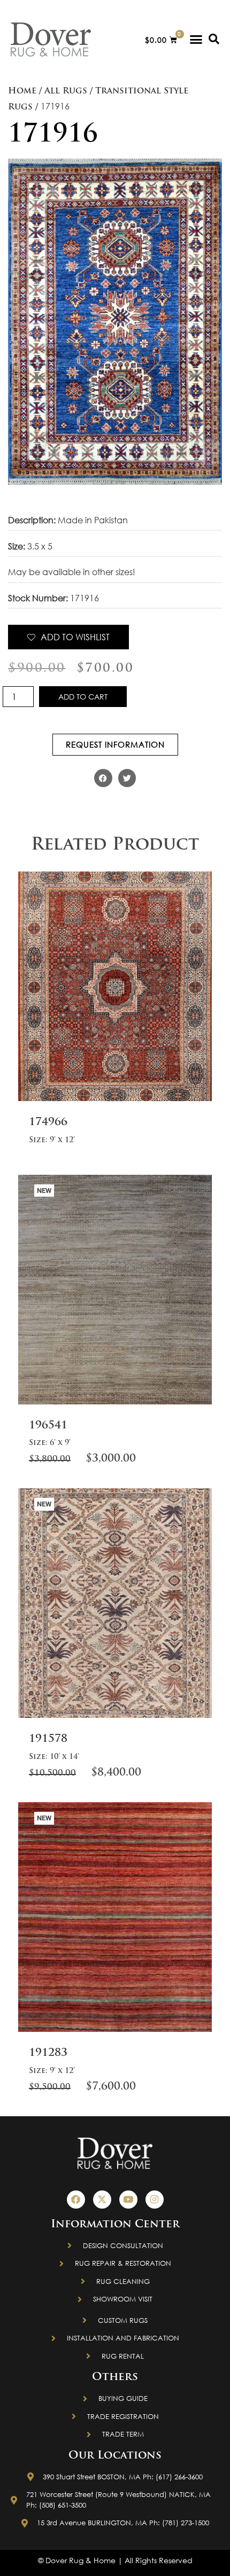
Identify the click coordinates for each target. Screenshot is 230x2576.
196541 (48, 1426)
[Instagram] (155, 2200)
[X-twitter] (102, 2200)
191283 (48, 2053)
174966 (48, 1122)
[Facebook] (76, 2200)
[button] (196, 40)
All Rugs (66, 91)
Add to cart (83, 697)
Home (22, 91)
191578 (48, 1739)
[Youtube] (128, 2200)
